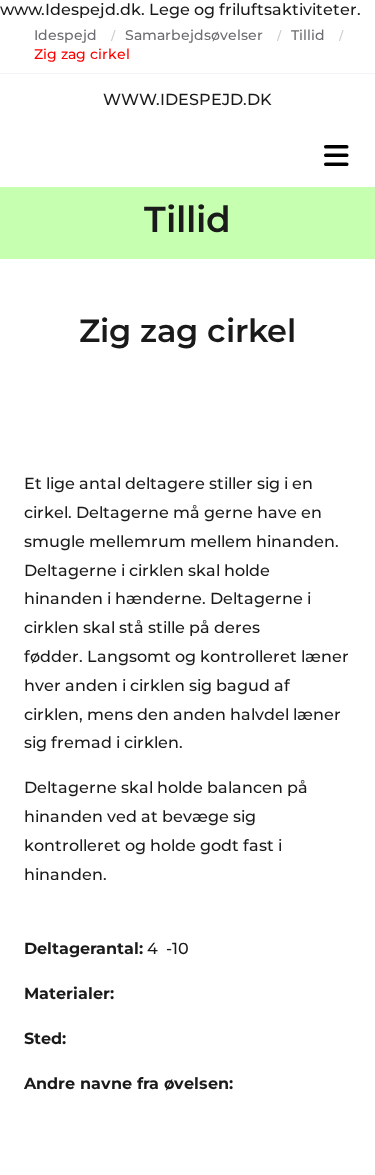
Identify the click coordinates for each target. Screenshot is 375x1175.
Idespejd (65, 35)
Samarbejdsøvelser (194, 35)
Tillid (308, 35)
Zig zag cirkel (82, 54)
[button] (187, 156)
